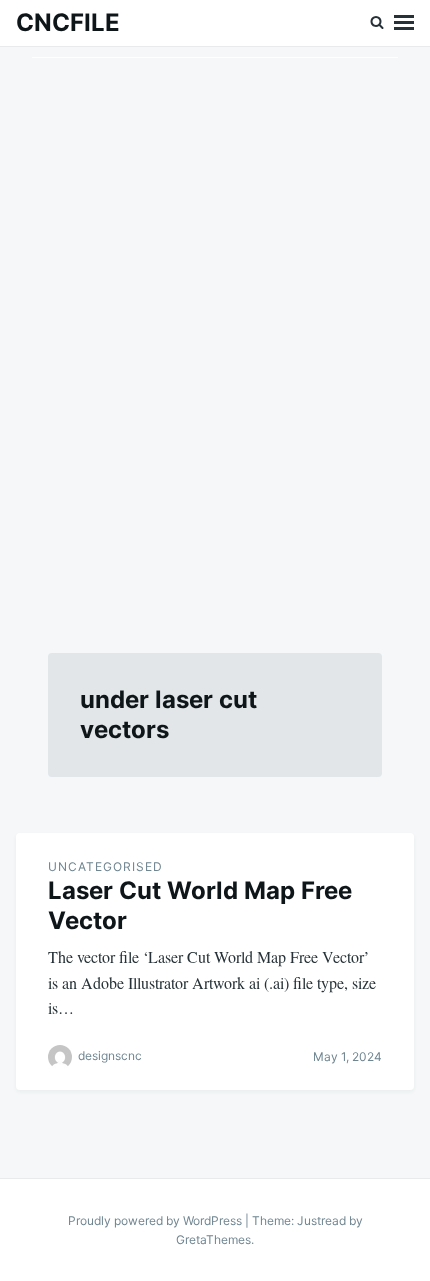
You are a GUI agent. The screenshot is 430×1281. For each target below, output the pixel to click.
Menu (404, 23)
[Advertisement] (215, 326)
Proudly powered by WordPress (156, 1220)
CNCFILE (68, 22)
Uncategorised (105, 866)
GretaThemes (213, 1239)
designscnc (110, 1055)
